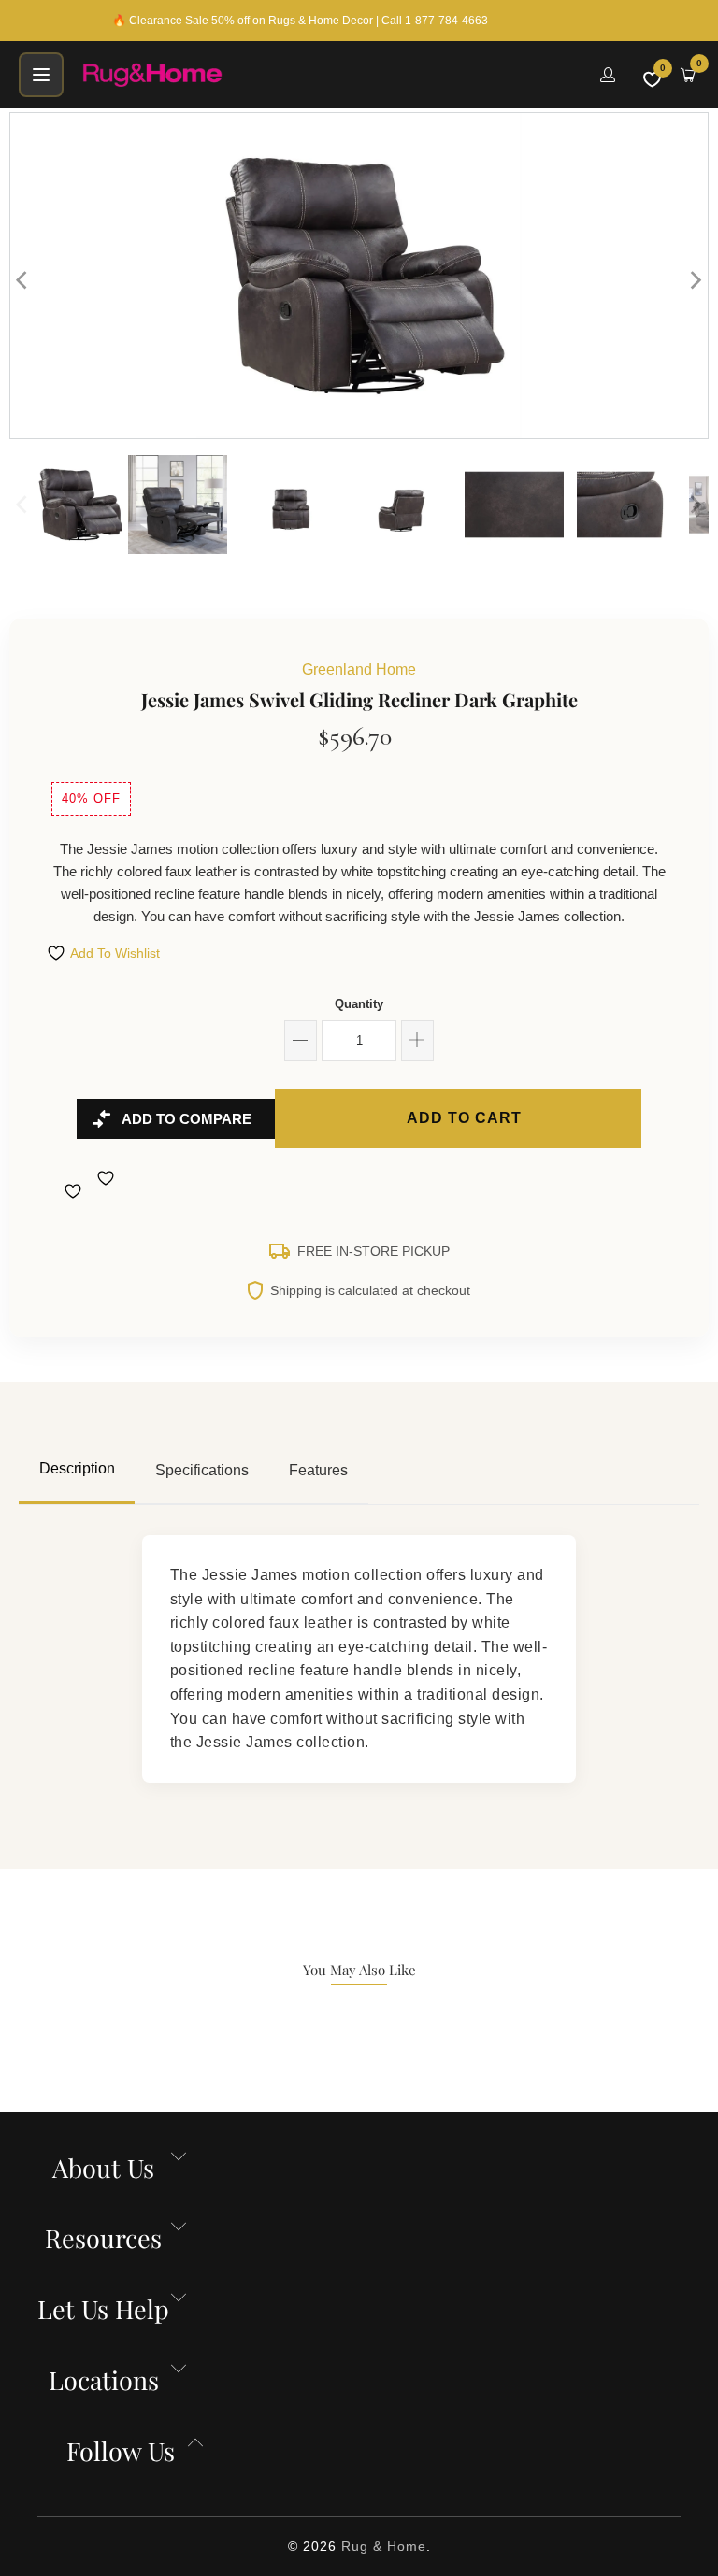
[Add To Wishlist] (75, 1191)
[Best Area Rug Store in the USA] (330, 75)
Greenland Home (359, 669)
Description (77, 1468)
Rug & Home (384, 2546)
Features (318, 1470)
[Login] (608, 75)
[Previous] (23, 280)
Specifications (202, 1470)
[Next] (695, 280)
